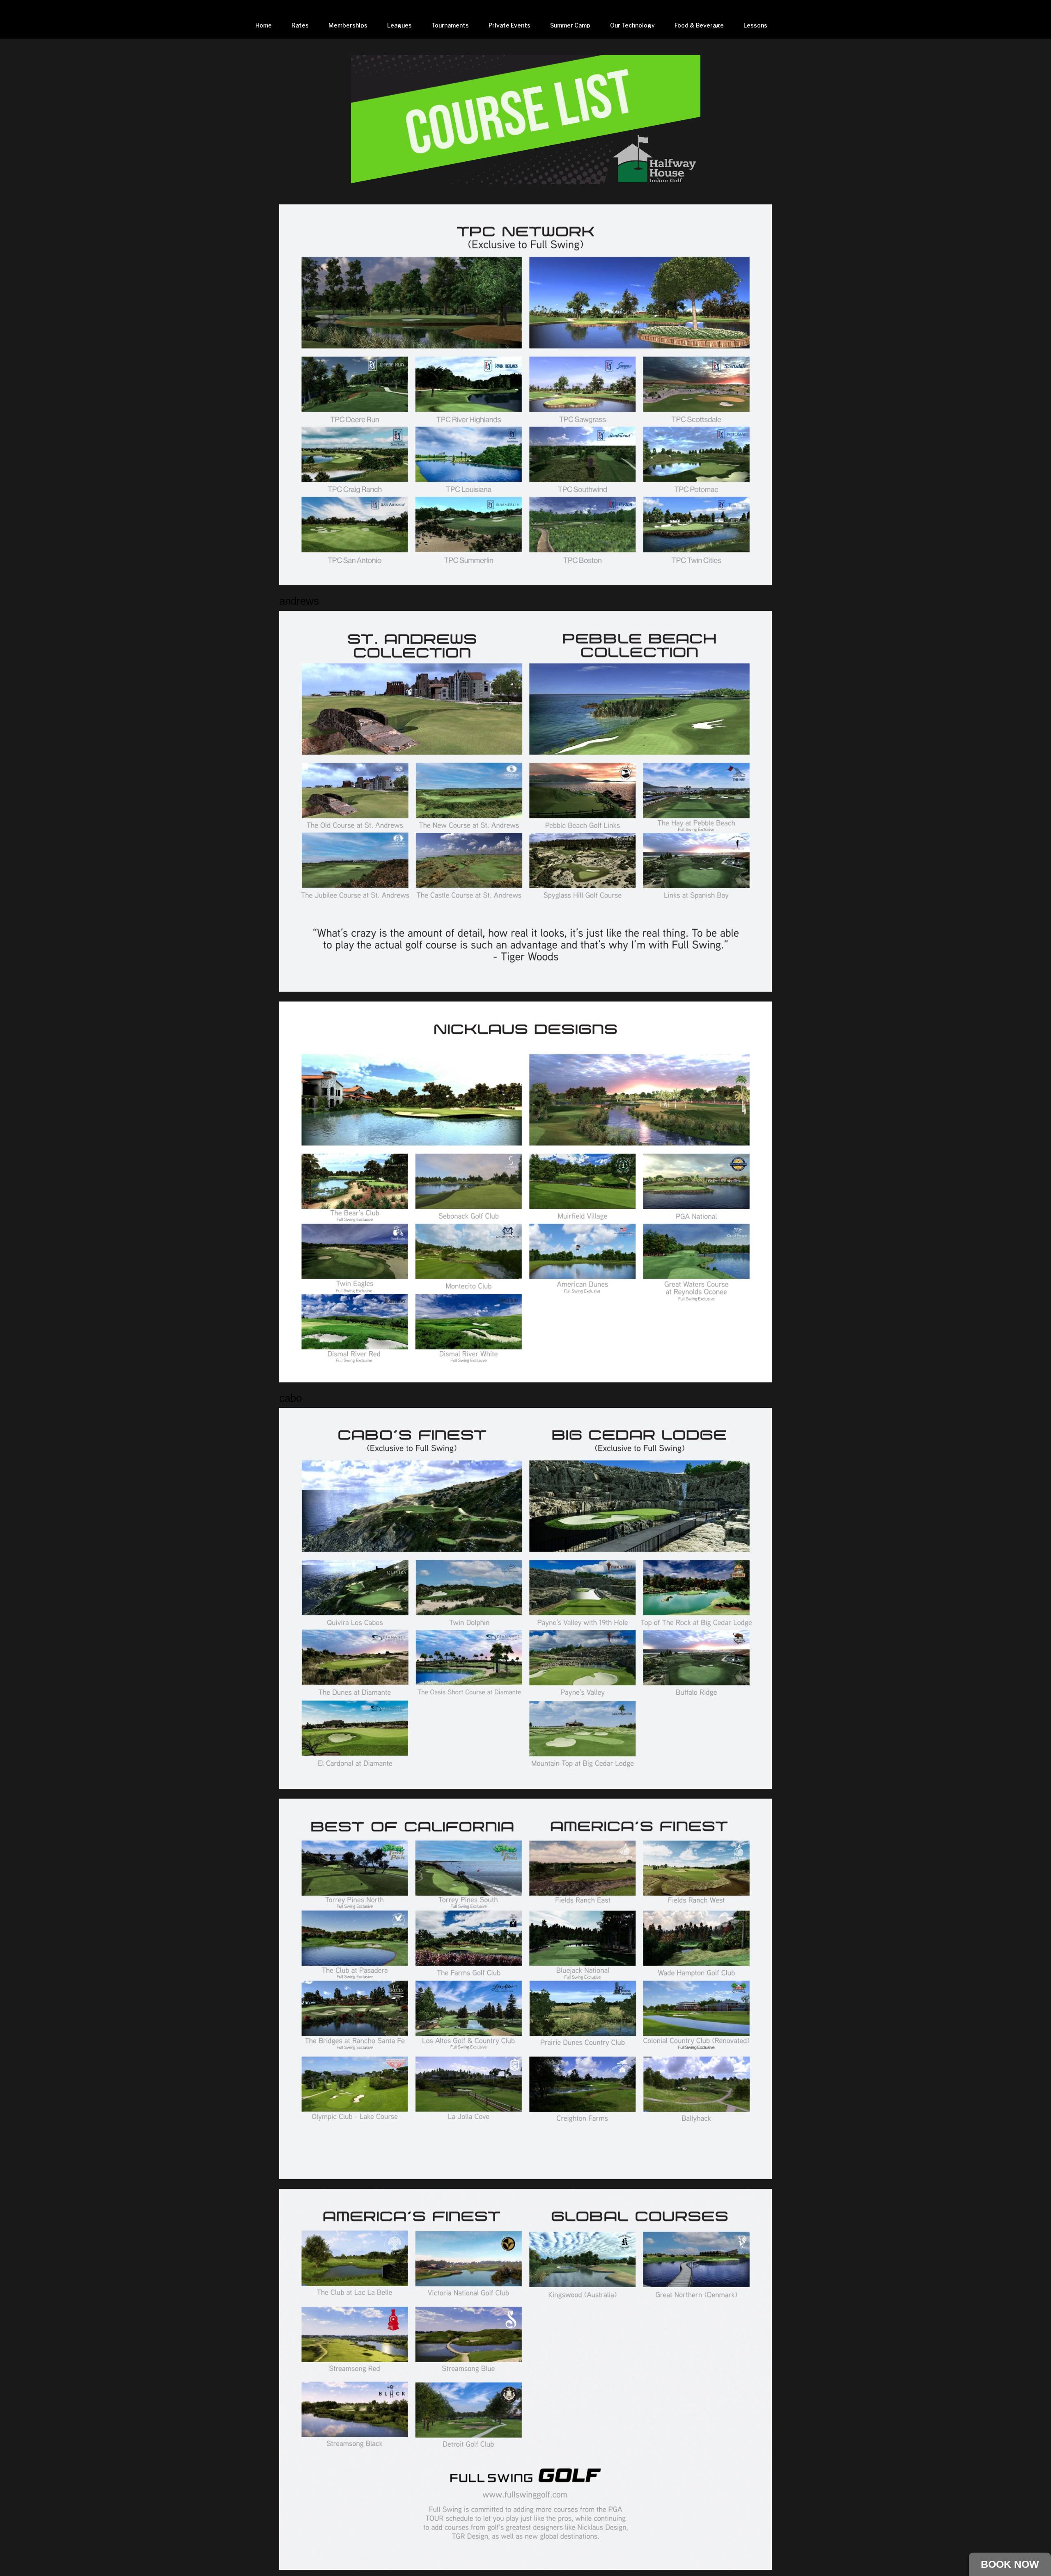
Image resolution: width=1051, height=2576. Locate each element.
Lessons (755, 25)
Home (264, 25)
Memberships (348, 25)
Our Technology (632, 25)
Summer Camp (570, 25)
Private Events (509, 25)
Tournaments (450, 25)
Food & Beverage (699, 25)
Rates (300, 25)
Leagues (399, 25)
